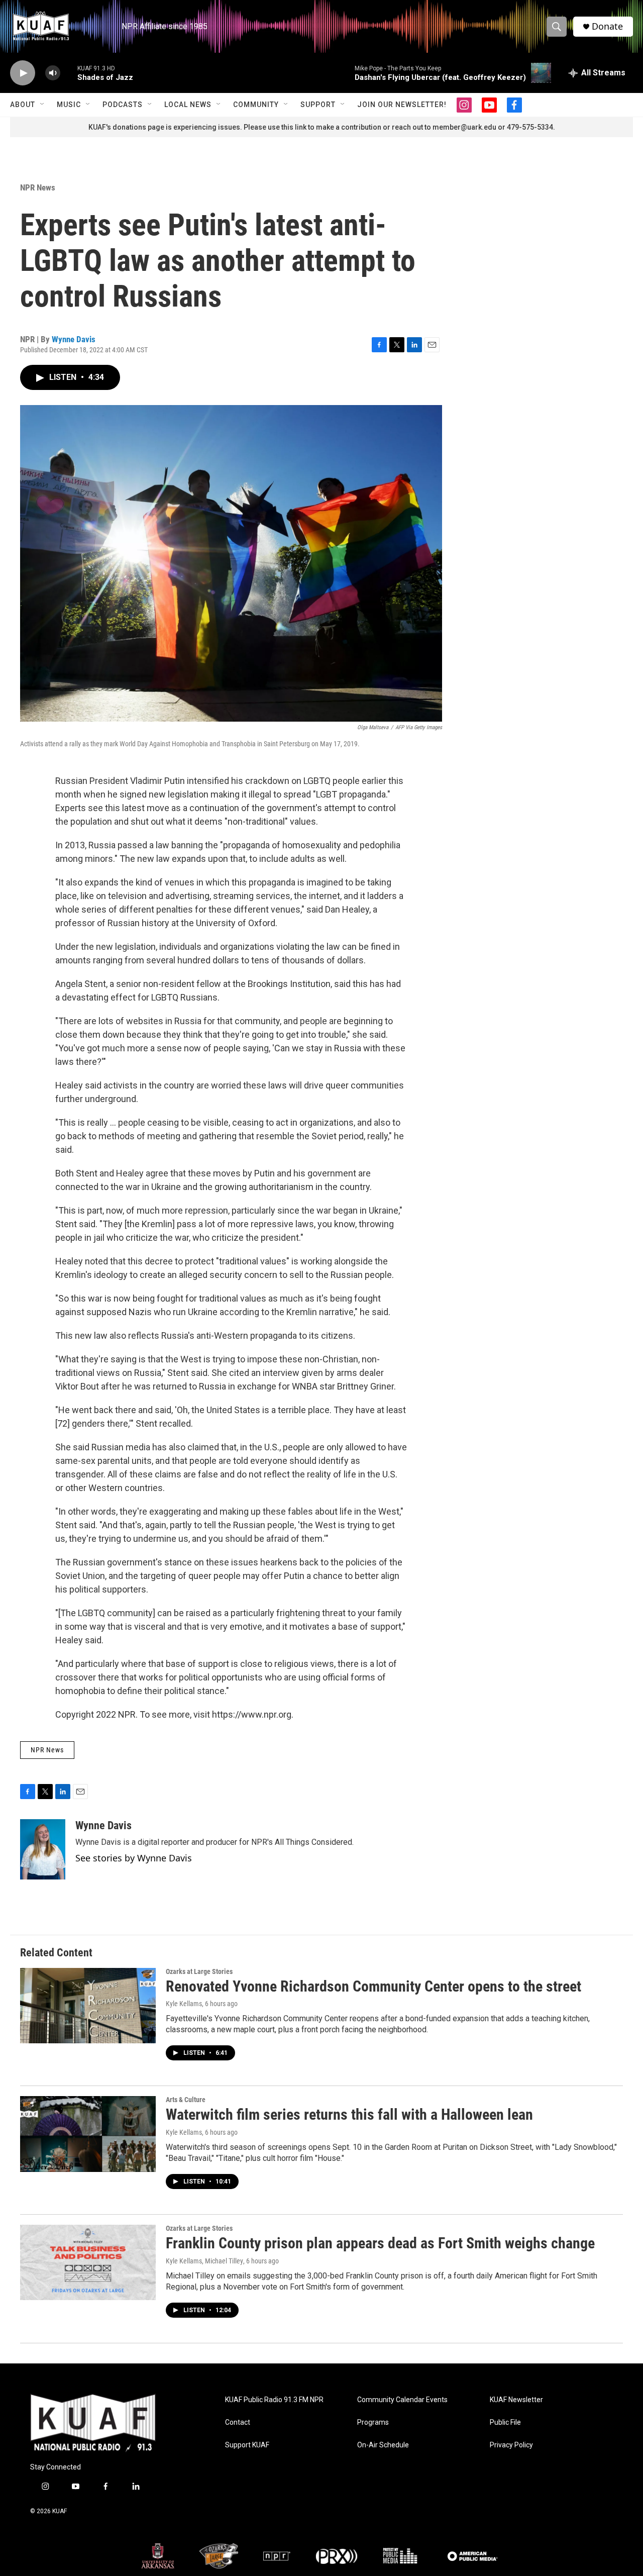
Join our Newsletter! (402, 105)
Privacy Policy (511, 2445)
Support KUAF (247, 2445)
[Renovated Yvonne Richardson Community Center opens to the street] (88, 2006)
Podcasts (123, 105)
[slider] (69, 73)
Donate (607, 26)
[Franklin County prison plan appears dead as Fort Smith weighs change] (88, 2262)
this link (294, 127)
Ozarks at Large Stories (199, 1971)
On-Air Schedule (383, 2445)
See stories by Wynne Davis (134, 1858)
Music (69, 105)
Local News (188, 105)
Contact (238, 2422)
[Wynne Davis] (43, 1849)
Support (318, 105)
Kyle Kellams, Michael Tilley (204, 2261)
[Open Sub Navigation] (43, 105)
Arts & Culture (186, 2100)
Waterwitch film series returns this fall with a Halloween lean (349, 2114)
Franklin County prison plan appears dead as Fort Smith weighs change (380, 2243)
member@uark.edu (464, 127)
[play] (23, 73)
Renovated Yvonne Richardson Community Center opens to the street (373, 1986)
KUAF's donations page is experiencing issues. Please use (185, 127)
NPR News (38, 187)
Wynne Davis (74, 339)
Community (256, 105)
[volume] (53, 73)
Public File (505, 2422)
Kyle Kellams (184, 2004)
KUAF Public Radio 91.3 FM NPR (274, 2400)
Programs (373, 2422)
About (23, 105)
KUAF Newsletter (516, 2400)
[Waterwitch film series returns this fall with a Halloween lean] (88, 2134)
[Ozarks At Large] (219, 2556)
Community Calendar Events (402, 2400)
